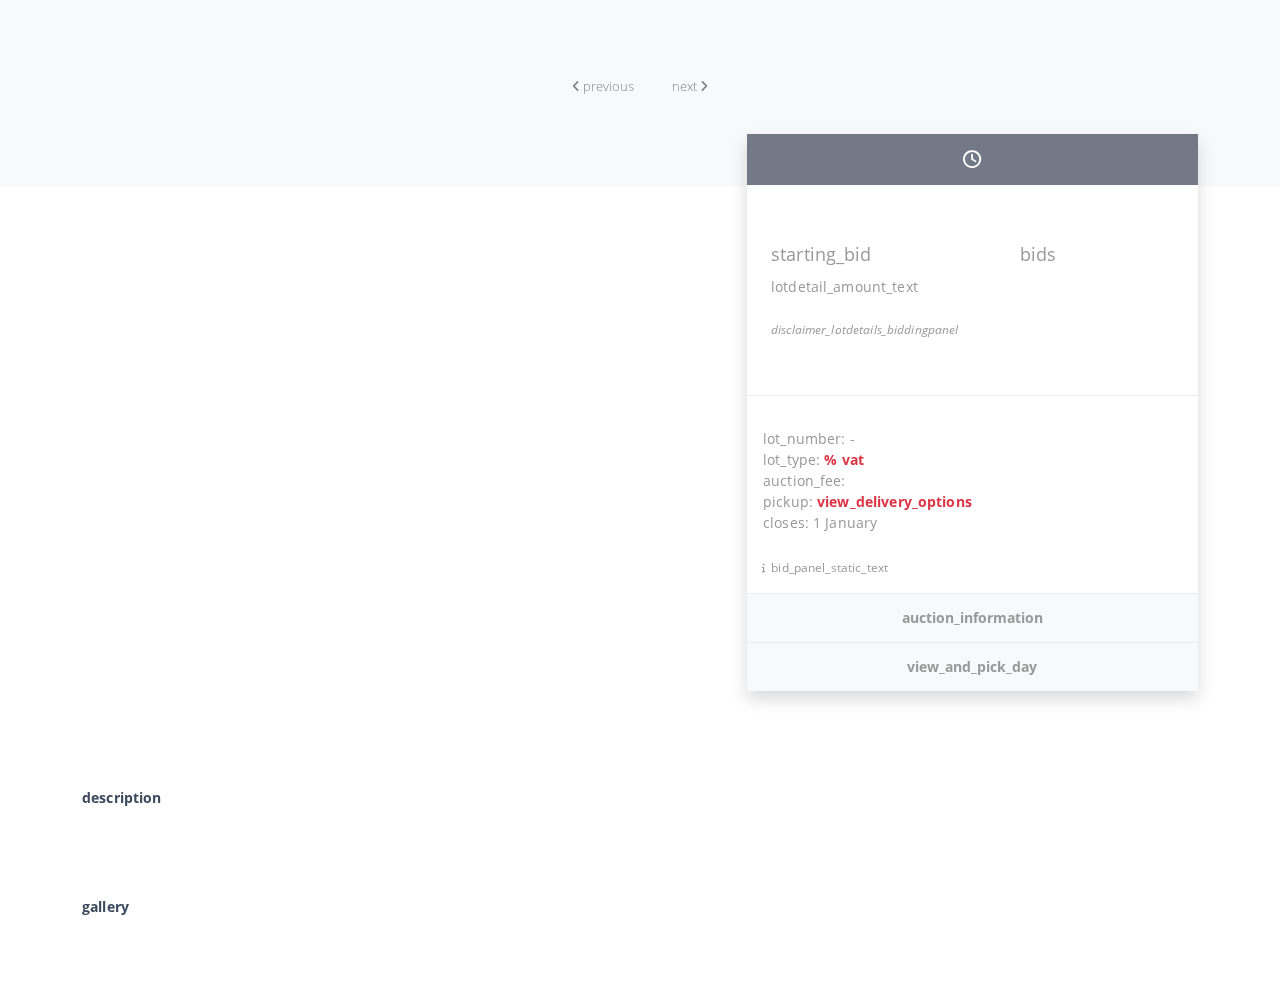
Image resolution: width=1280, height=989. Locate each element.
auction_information (972, 617)
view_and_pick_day (972, 666)
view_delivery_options (894, 501)
